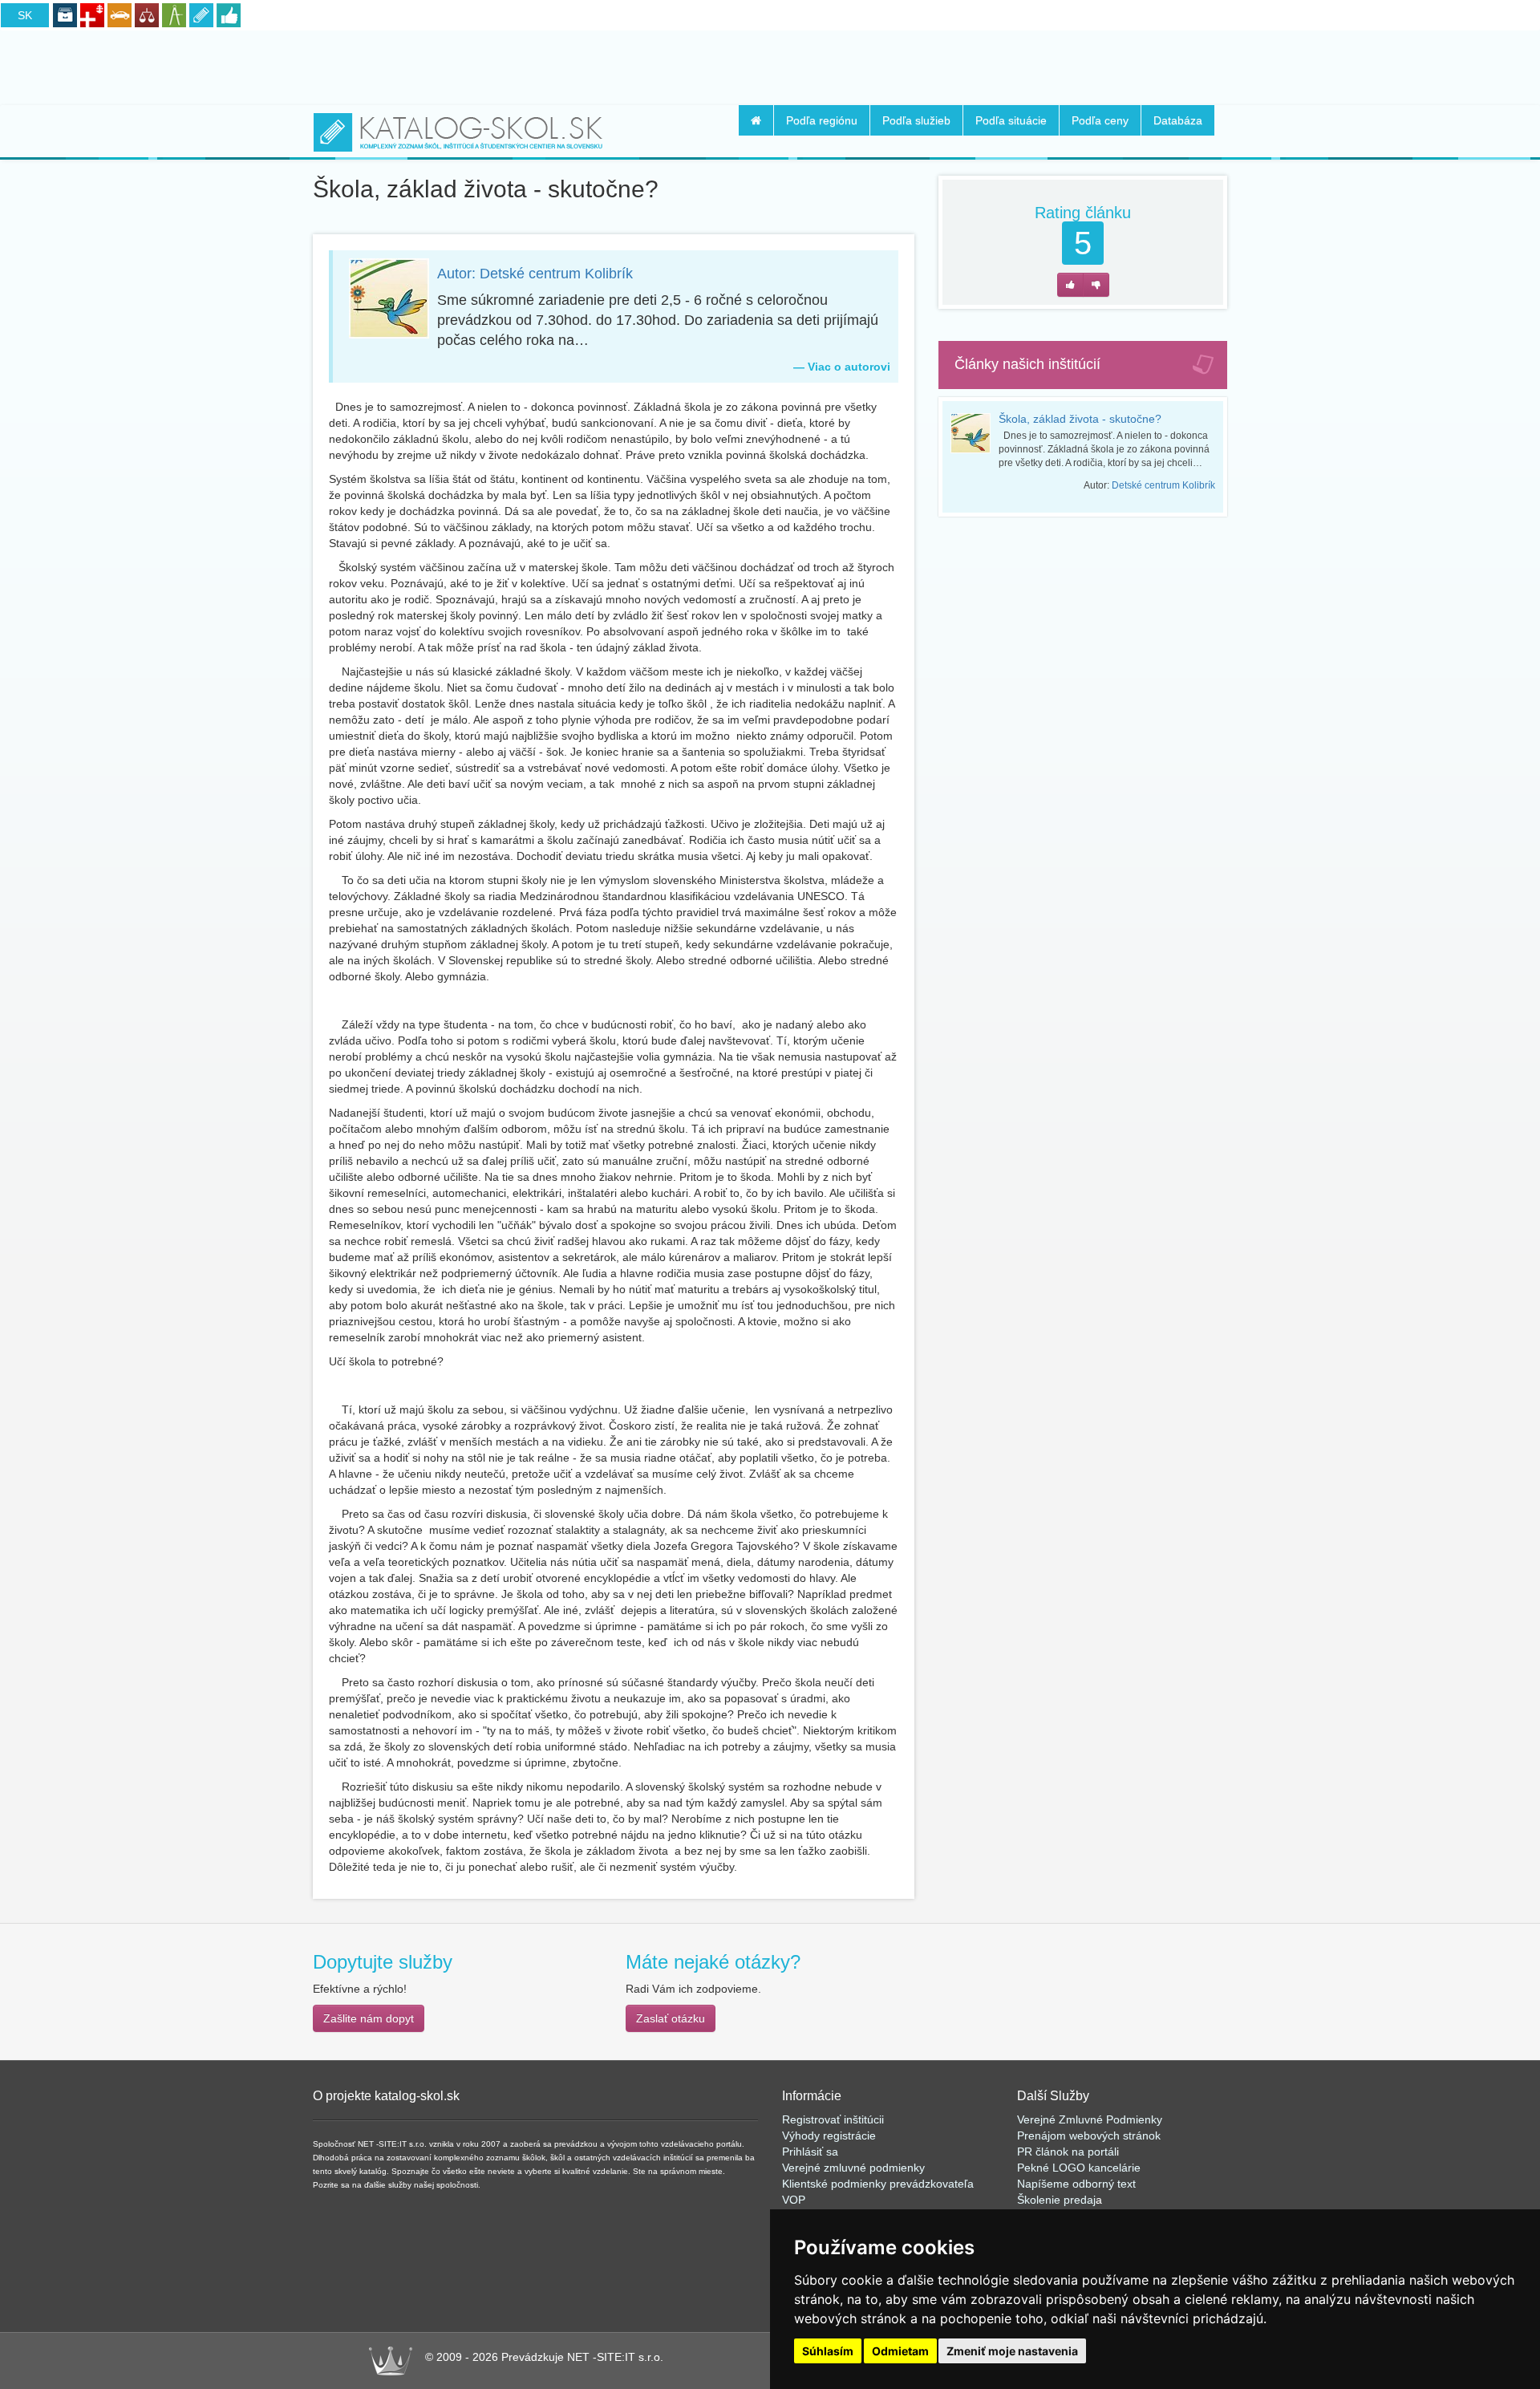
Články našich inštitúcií (1027, 364)
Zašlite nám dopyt (369, 2018)
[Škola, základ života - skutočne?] (975, 433)
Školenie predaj (1056, 2200)
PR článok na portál (1067, 2152)
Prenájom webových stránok (1089, 2135)
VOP (794, 2200)
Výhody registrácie (829, 2135)
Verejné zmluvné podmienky (853, 2168)
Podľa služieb (916, 120)
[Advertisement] (770, 65)
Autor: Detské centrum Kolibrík (535, 274)
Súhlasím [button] (828, 2351)
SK (25, 15)
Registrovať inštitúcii (833, 2119)
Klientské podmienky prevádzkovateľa (878, 2184)
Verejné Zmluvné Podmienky (1090, 2119)
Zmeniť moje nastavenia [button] (1012, 2351)
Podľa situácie (1011, 120)
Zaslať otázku (671, 2018)
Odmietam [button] (900, 2351)
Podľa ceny (1100, 120)
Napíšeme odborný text (1076, 2184)
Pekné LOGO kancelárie (1079, 2168)
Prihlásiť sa (810, 2152)
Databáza (1178, 120)
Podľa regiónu (822, 120)
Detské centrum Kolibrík (1163, 485)
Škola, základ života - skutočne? (1080, 419)
